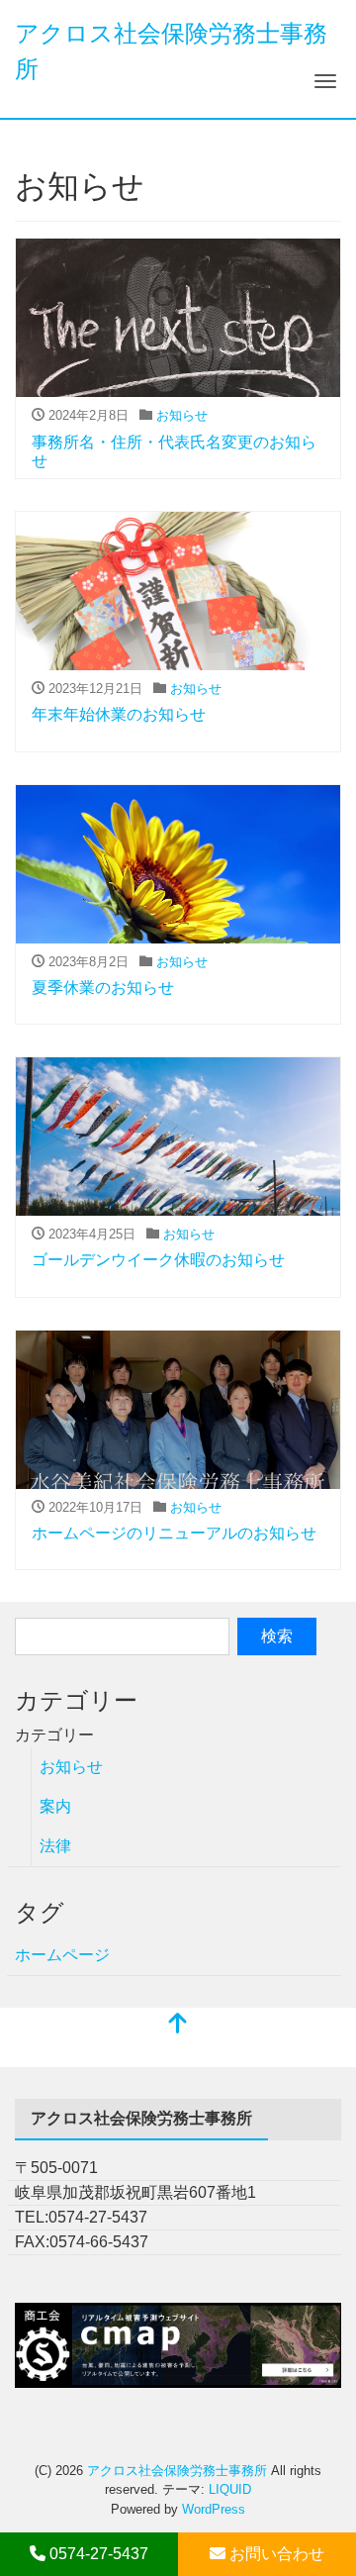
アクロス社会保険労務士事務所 (177, 2471)
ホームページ (62, 1955)
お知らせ (182, 415)
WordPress (214, 2509)
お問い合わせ (275, 2554)
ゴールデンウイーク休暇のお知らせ (158, 1260)
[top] (178, 2025)
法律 (55, 1846)
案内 (55, 1806)
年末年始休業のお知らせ (119, 714)
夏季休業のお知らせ (103, 988)
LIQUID (230, 2489)
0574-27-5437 (97, 2554)
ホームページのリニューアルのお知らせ (174, 1533)
